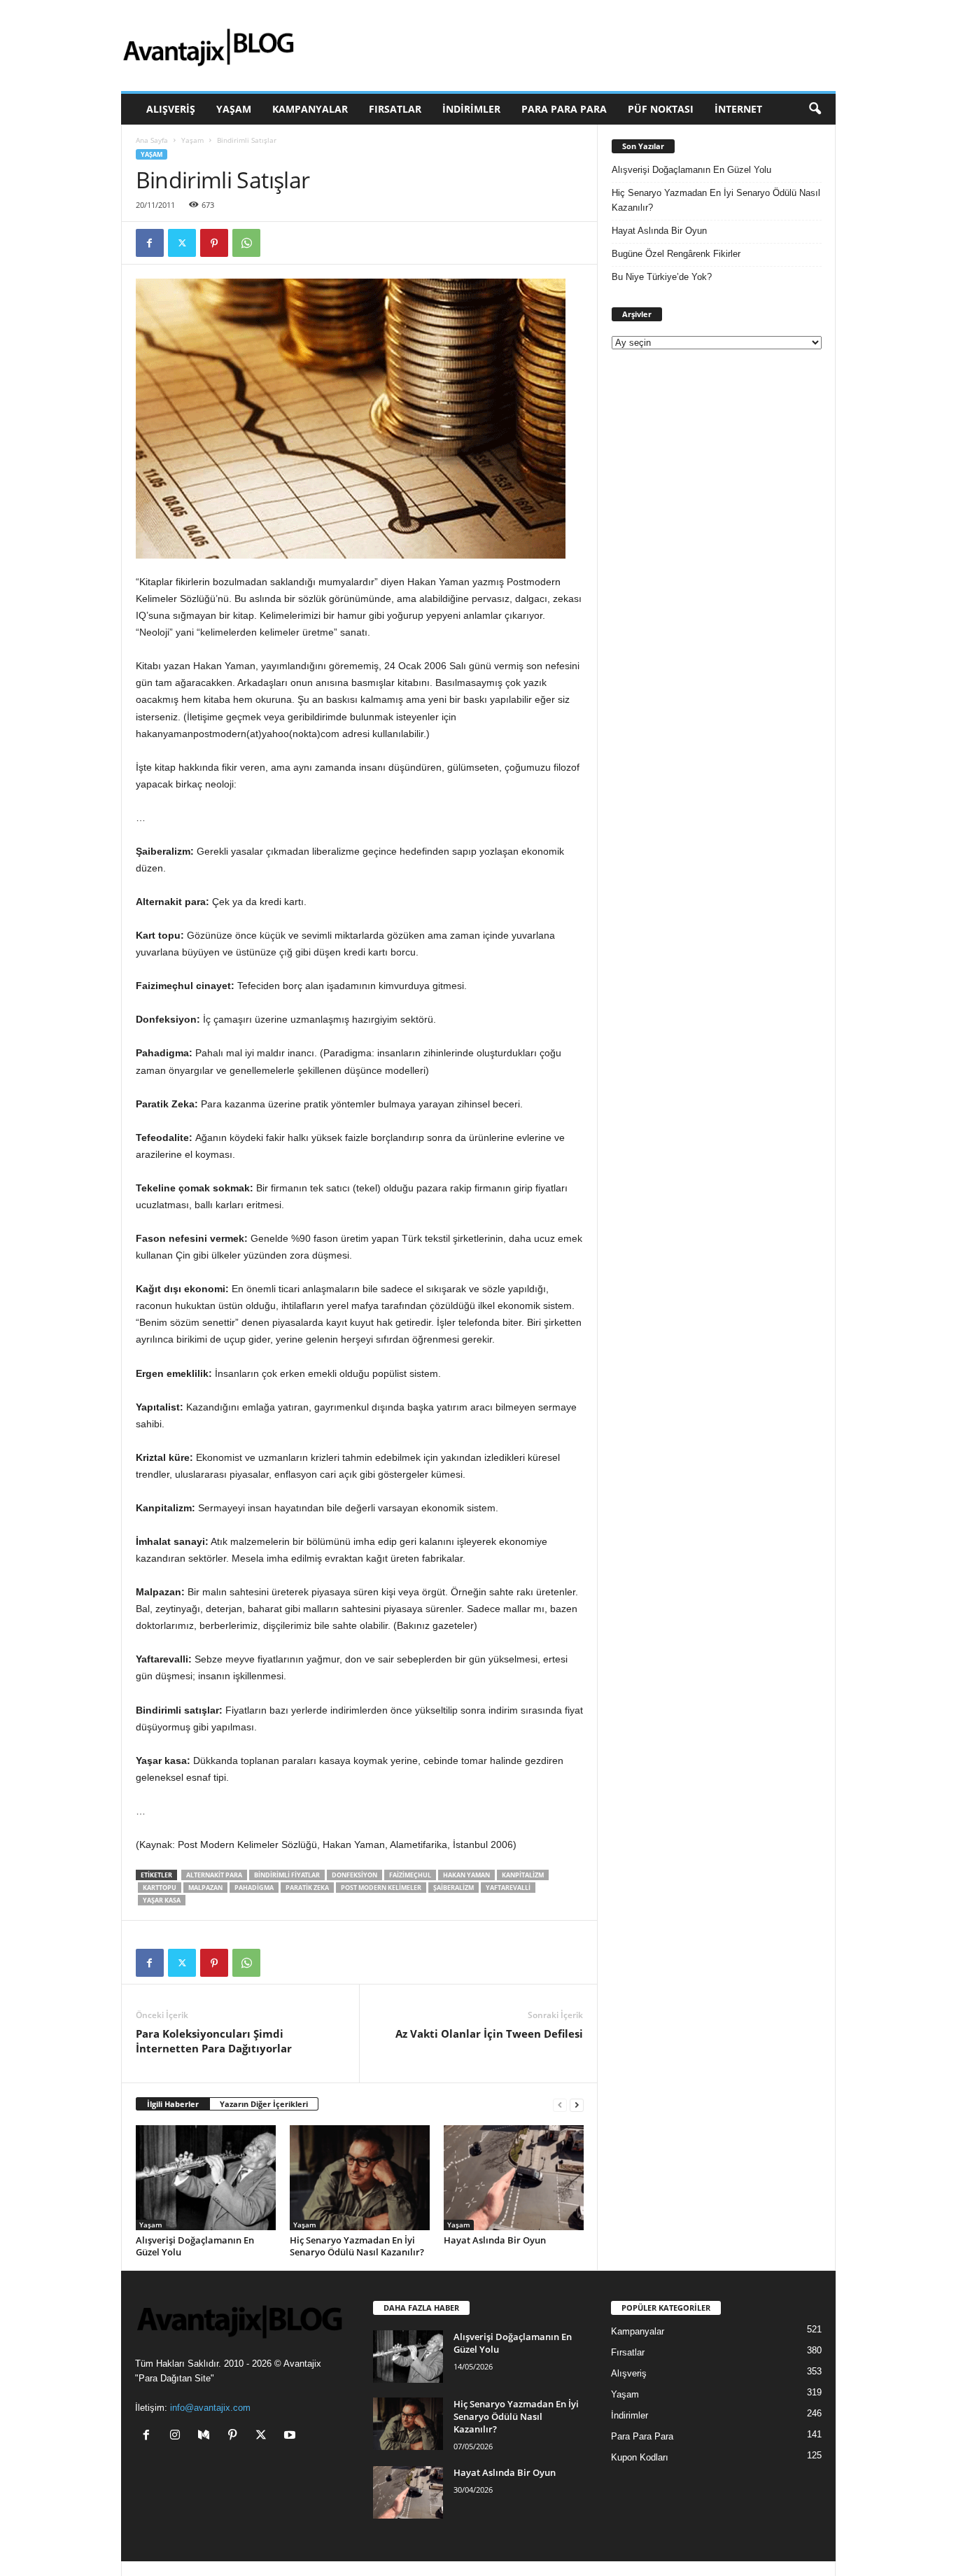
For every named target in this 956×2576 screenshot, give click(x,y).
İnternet (738, 109)
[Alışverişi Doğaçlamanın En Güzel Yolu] (206, 2178)
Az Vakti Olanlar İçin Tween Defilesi (489, 2033)
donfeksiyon (354, 1875)
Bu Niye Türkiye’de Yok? (662, 277)
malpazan (205, 1888)
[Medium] (207, 2436)
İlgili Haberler (173, 2104)
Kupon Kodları (640, 2457)
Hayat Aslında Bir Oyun (495, 2240)
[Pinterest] (214, 243)
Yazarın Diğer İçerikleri (264, 2104)
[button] (815, 109)
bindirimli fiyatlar (287, 1875)
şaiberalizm (454, 1888)
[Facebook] (150, 243)
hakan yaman (466, 1875)
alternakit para (214, 1875)
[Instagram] (178, 2436)
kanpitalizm (523, 1875)
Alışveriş (171, 109)
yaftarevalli (508, 1888)
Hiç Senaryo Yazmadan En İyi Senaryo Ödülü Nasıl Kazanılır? (357, 2246)
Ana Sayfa (152, 140)
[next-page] (577, 2105)
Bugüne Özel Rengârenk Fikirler (676, 254)
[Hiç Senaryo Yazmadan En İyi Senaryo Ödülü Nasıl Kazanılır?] (360, 2178)
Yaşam (234, 109)
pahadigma (254, 1888)
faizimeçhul (410, 1875)
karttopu (160, 1888)
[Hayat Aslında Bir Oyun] (514, 2178)
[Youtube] (291, 2436)
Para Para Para (564, 109)
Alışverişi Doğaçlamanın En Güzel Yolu (195, 2246)
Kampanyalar (310, 109)
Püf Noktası (661, 109)
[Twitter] (182, 243)
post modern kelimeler (381, 1888)
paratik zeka (307, 1888)
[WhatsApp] (246, 243)
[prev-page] (560, 2105)
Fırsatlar (395, 109)
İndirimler (471, 109)
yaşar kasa (162, 1900)
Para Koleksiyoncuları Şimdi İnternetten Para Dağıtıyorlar (214, 2041)
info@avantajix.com (210, 2408)
